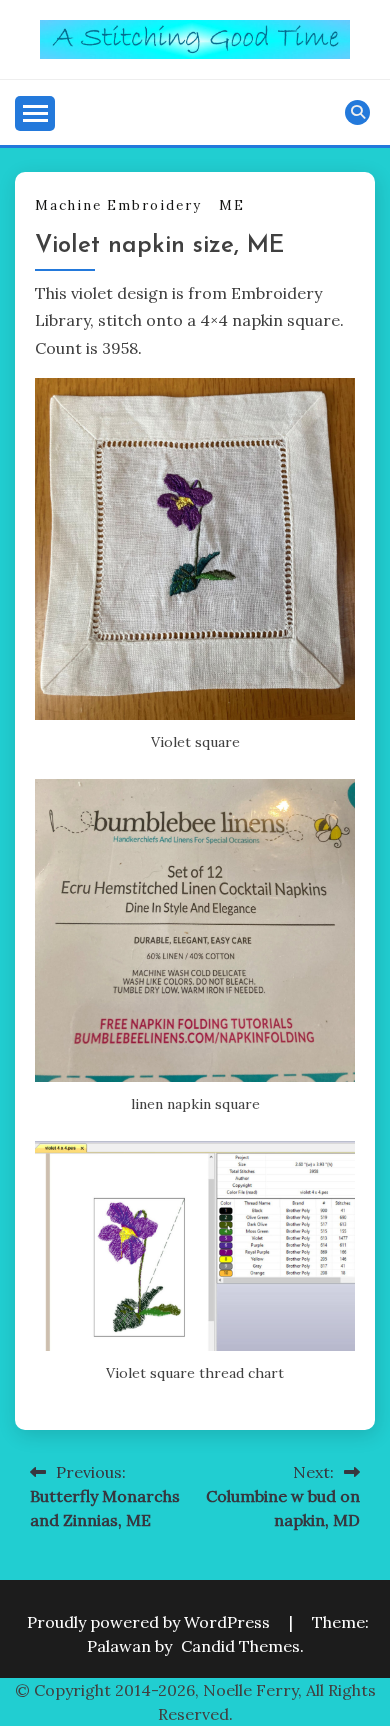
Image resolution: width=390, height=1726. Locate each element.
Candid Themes (240, 1646)
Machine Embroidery (118, 205)
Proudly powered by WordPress (150, 1622)
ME (232, 205)
